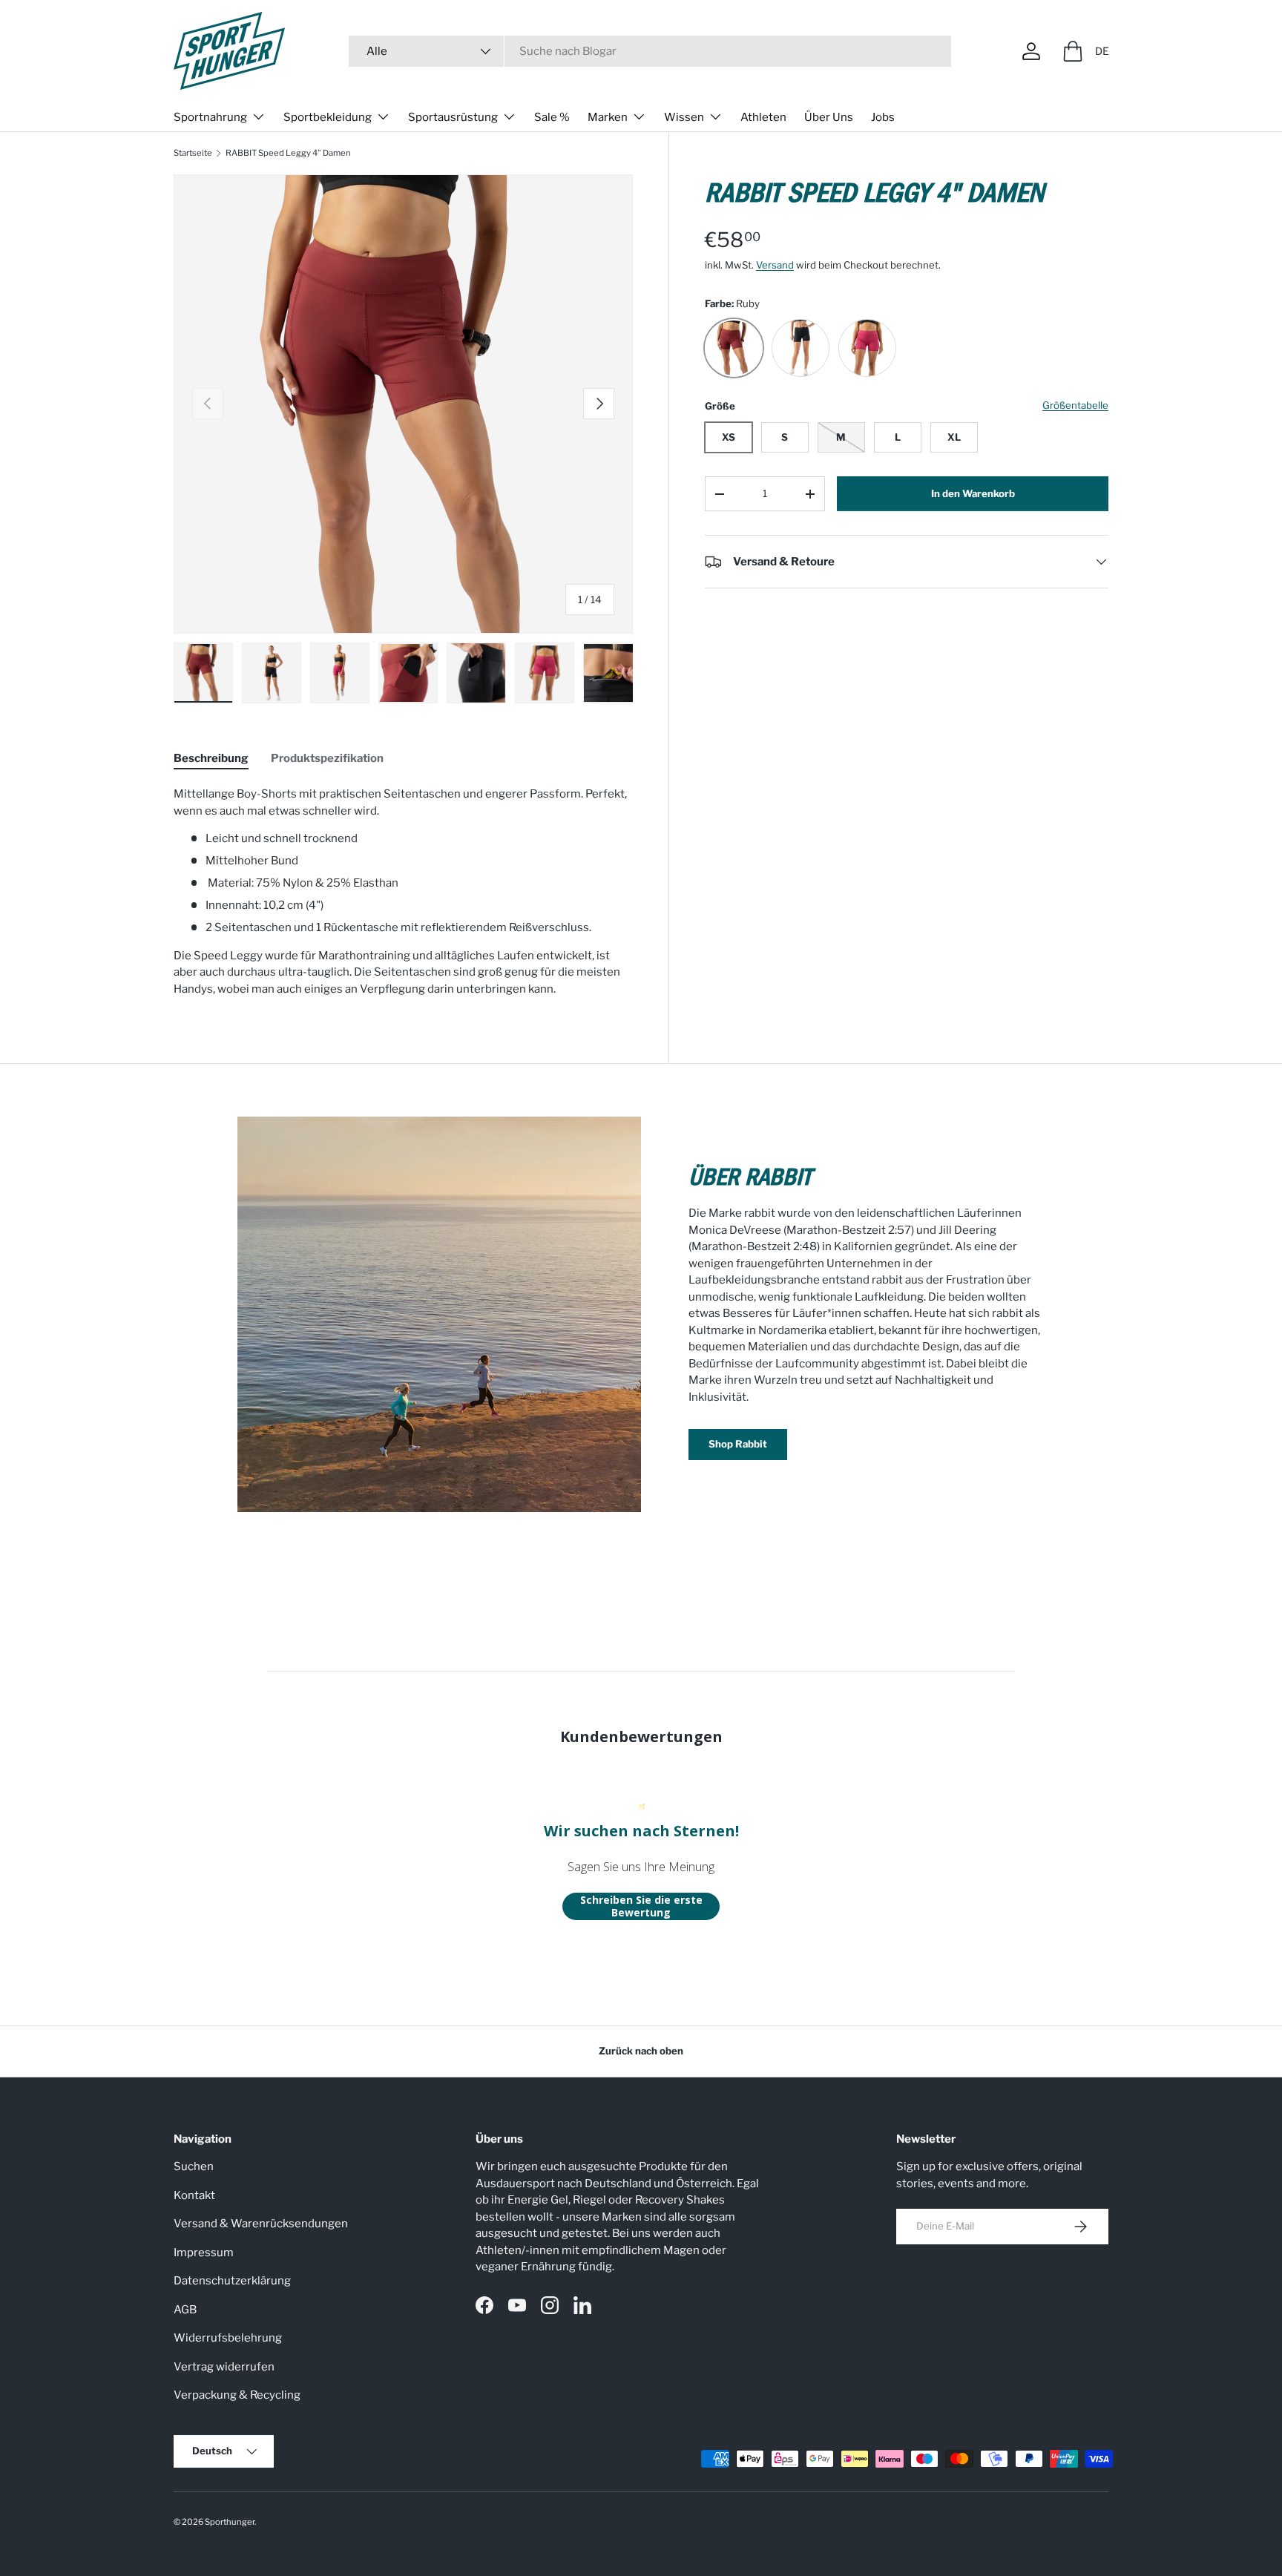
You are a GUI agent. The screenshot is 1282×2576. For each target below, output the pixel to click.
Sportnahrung (210, 117)
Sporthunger (230, 2522)
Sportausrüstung (453, 117)
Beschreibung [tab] (211, 758)
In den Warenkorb (973, 493)
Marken (608, 117)
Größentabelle (1075, 405)
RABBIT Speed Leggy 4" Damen (288, 153)
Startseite (193, 153)
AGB (185, 2310)
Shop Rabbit (738, 1444)
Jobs (883, 117)
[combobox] (650, 51)
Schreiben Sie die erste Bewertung (641, 1906)
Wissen (684, 117)
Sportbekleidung (328, 117)
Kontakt (194, 2195)
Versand (775, 265)
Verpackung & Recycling (237, 2395)
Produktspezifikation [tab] (327, 758)
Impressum (204, 2253)
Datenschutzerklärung (232, 2281)
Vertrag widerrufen (224, 2367)
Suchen (194, 2166)
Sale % (552, 117)
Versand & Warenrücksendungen (261, 2224)
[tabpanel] (403, 891)
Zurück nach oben (641, 2051)
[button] (1073, 51)
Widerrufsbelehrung (228, 2338)
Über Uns (829, 117)
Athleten (763, 117)
